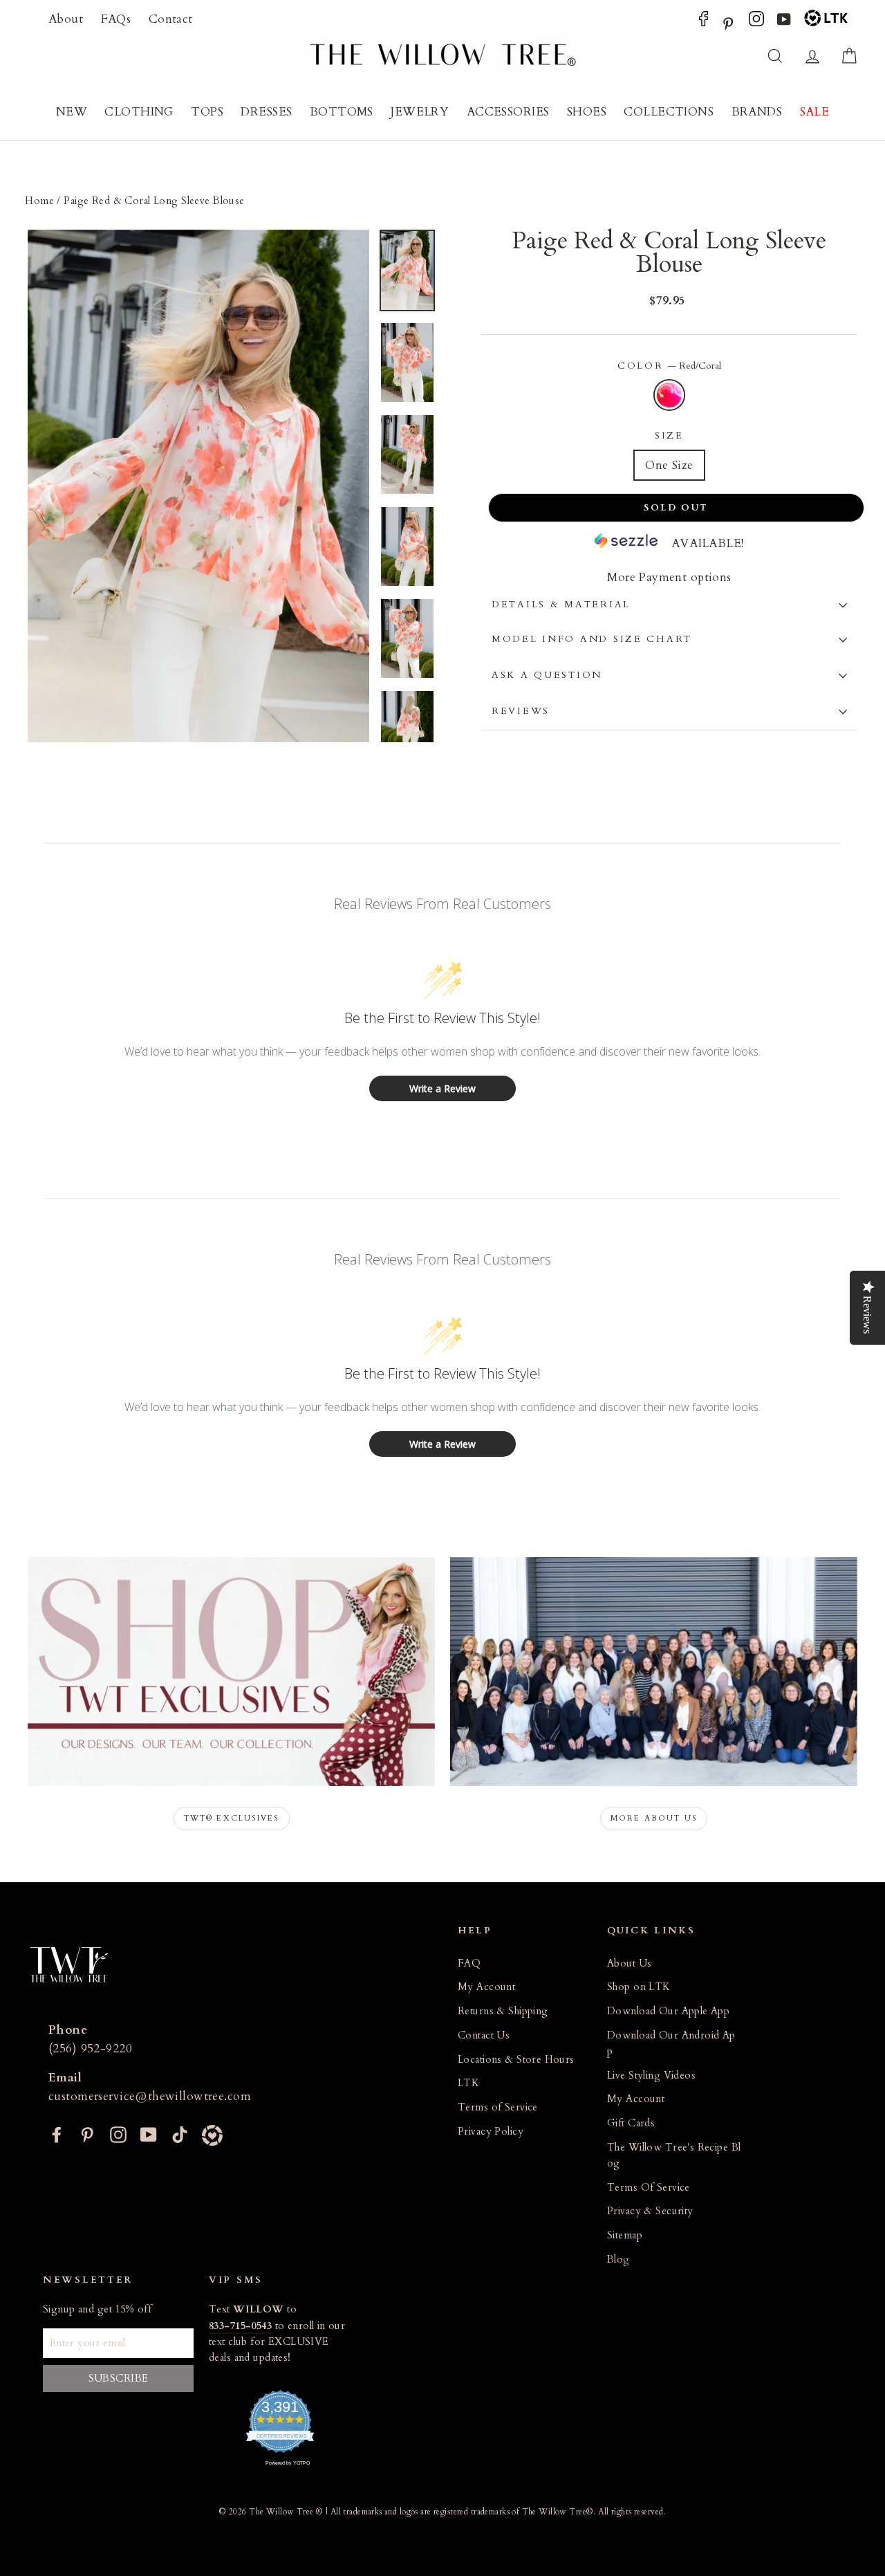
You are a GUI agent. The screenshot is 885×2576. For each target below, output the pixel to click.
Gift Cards (631, 2123)
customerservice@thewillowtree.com (150, 2096)
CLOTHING (139, 112)
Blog (618, 2260)
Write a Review (442, 1088)
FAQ (469, 1963)
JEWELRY (420, 112)
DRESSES (266, 112)
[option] (198, 486)
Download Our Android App (671, 2043)
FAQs (116, 19)
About (66, 19)
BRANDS (757, 112)
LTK (468, 2083)
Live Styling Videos (651, 2076)
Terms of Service (498, 2107)
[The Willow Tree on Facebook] (704, 22)
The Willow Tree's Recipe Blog (674, 2155)
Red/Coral (670, 395)
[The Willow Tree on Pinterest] (728, 22)
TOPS (207, 112)
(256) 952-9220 (90, 2049)
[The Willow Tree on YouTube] (784, 22)
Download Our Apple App (668, 2011)
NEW (72, 112)
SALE (815, 112)
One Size (669, 465)
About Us (629, 1963)
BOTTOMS (342, 112)
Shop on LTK (639, 1987)
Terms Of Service (649, 2188)
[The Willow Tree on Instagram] (756, 22)
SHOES (587, 112)
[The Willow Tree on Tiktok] (180, 2134)
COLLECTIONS (669, 112)
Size (669, 436)
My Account (486, 1987)
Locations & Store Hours (516, 2060)
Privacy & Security (650, 2211)
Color (669, 366)
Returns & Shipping (503, 2011)
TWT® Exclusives (232, 1818)
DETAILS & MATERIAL (561, 605)
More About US (654, 1818)
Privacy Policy (491, 2132)
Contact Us (484, 2035)
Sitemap (625, 2235)
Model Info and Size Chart (592, 639)
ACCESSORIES (508, 112)
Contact (171, 19)
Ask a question (547, 675)
